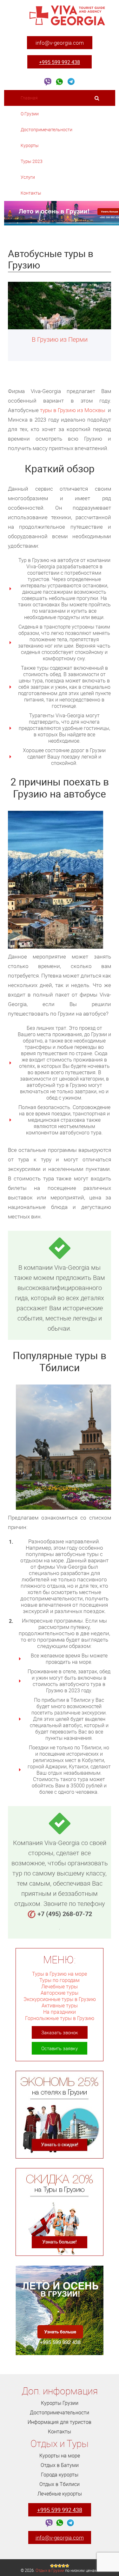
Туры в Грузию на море (60, 1974)
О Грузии (30, 114)
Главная (29, 98)
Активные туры (60, 2005)
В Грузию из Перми (60, 339)
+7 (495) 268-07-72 (65, 1914)
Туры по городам (60, 1980)
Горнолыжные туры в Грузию (60, 2018)
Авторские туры (60, 1993)
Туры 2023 (32, 161)
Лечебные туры (60, 1986)
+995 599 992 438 (60, 62)
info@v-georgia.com (60, 43)
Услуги (28, 177)
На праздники (60, 2012)
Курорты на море (60, 2456)
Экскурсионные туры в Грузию (60, 1999)
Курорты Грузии (60, 2403)
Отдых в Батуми (60, 2465)
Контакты (31, 193)
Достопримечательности (47, 129)
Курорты (30, 145)
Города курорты (60, 2475)
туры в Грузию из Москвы (73, 410)
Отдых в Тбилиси (60, 2484)
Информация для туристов (60, 2422)
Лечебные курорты (60, 2494)
